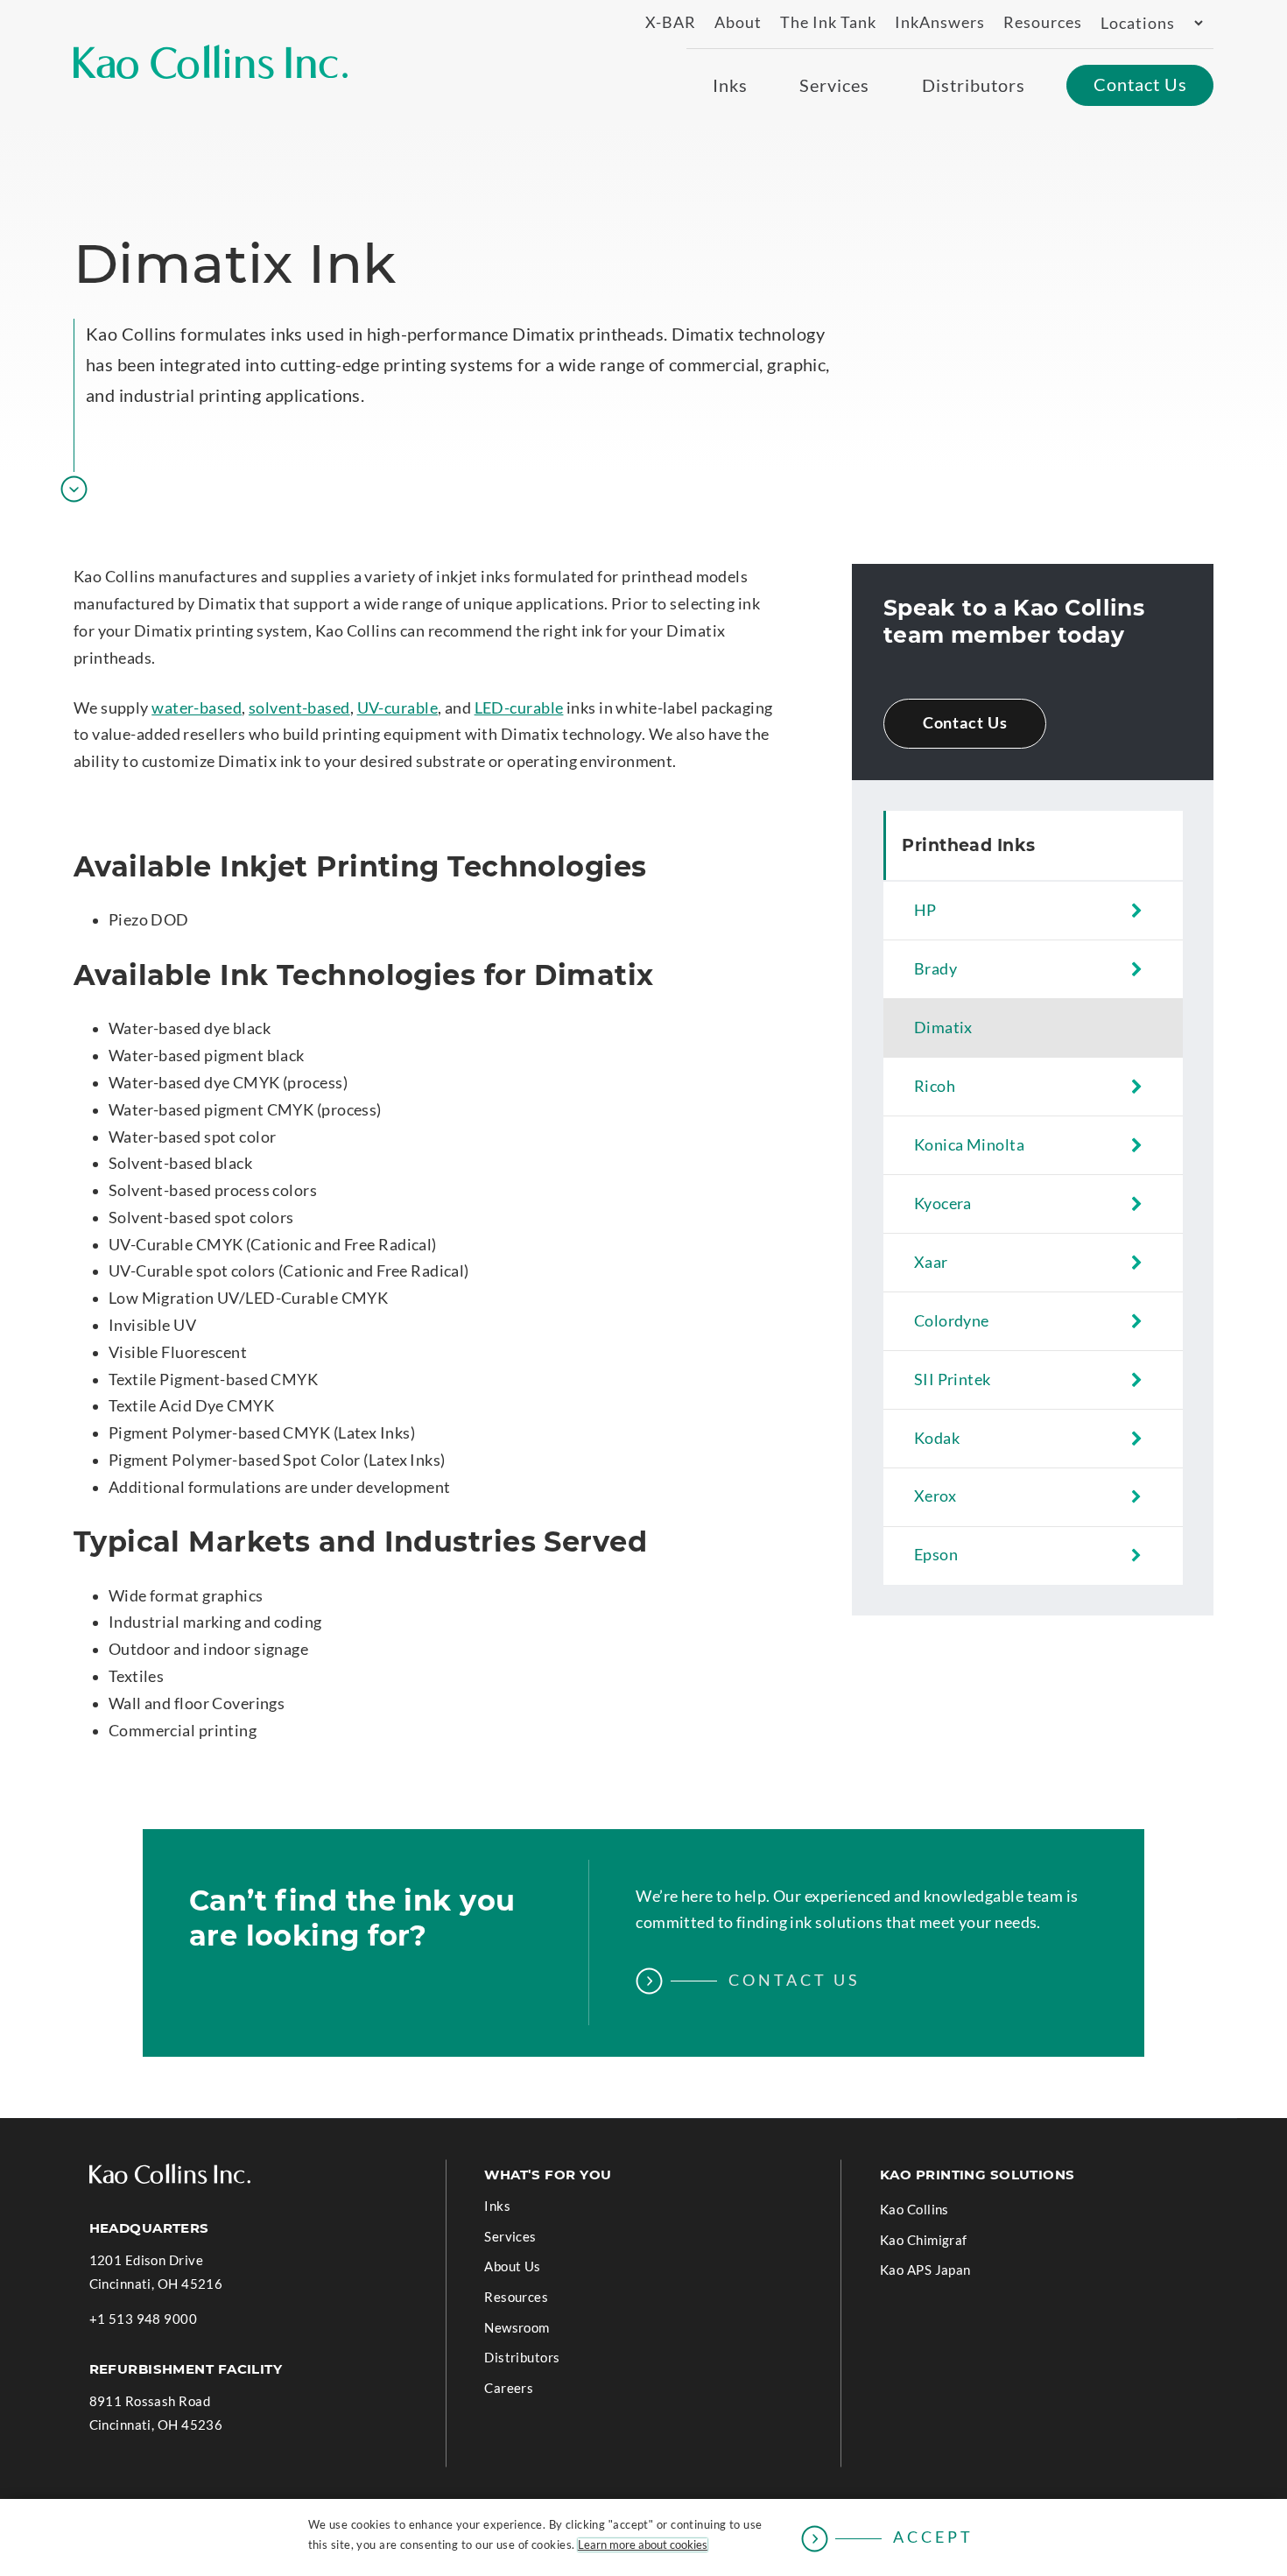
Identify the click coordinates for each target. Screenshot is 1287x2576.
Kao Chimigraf (949, 2243)
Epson (936, 1555)
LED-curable (519, 708)
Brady (935, 969)
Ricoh (935, 1086)
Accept (933, 2537)
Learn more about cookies (643, 2545)
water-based (197, 708)
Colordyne (952, 1321)
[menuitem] (663, 23)
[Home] (211, 62)
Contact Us (965, 723)
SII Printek (953, 1379)
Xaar (931, 1262)
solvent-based (299, 708)
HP (925, 910)
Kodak (937, 1438)
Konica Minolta (969, 1145)
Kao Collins (914, 2209)
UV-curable (397, 708)
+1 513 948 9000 (144, 2320)
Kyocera (943, 1204)
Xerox (935, 1496)
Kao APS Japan (951, 2273)
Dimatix (943, 1028)
